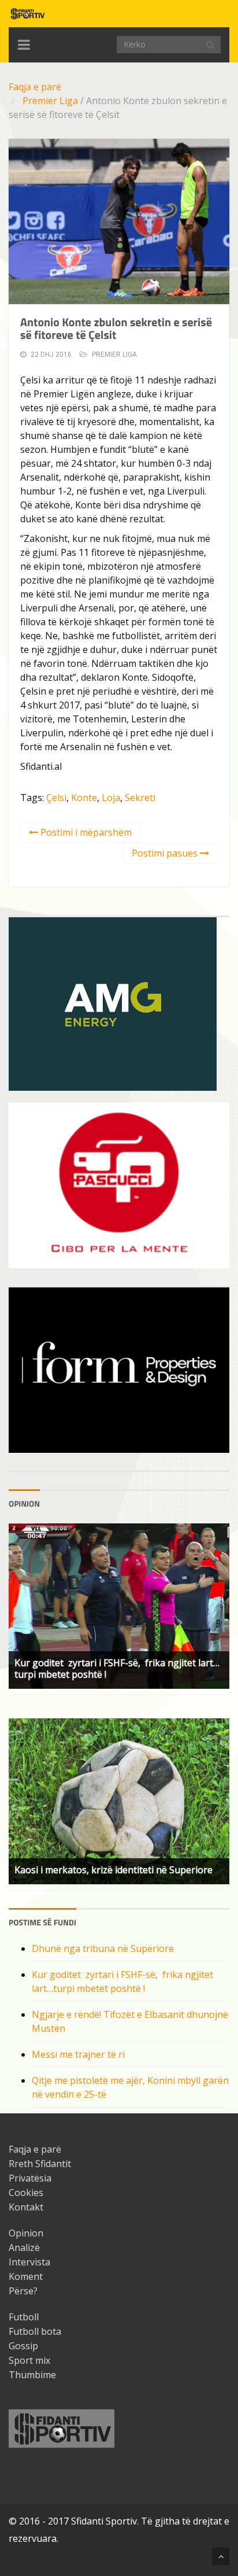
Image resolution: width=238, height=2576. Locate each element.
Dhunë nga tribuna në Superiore (103, 1948)
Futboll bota (35, 2331)
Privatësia (30, 2178)
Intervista (29, 2262)
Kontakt (26, 2207)
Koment (26, 2276)
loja (111, 798)
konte (84, 798)
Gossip (23, 2346)
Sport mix (29, 2360)
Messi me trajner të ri (78, 2054)
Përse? (23, 2291)
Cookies (26, 2193)
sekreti (140, 798)
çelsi (56, 798)
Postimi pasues (166, 853)
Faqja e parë (35, 87)
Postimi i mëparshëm (85, 832)
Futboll (24, 2317)
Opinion (26, 2233)
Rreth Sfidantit (40, 2164)
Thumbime (32, 2375)
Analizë (24, 2247)
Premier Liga (50, 101)
